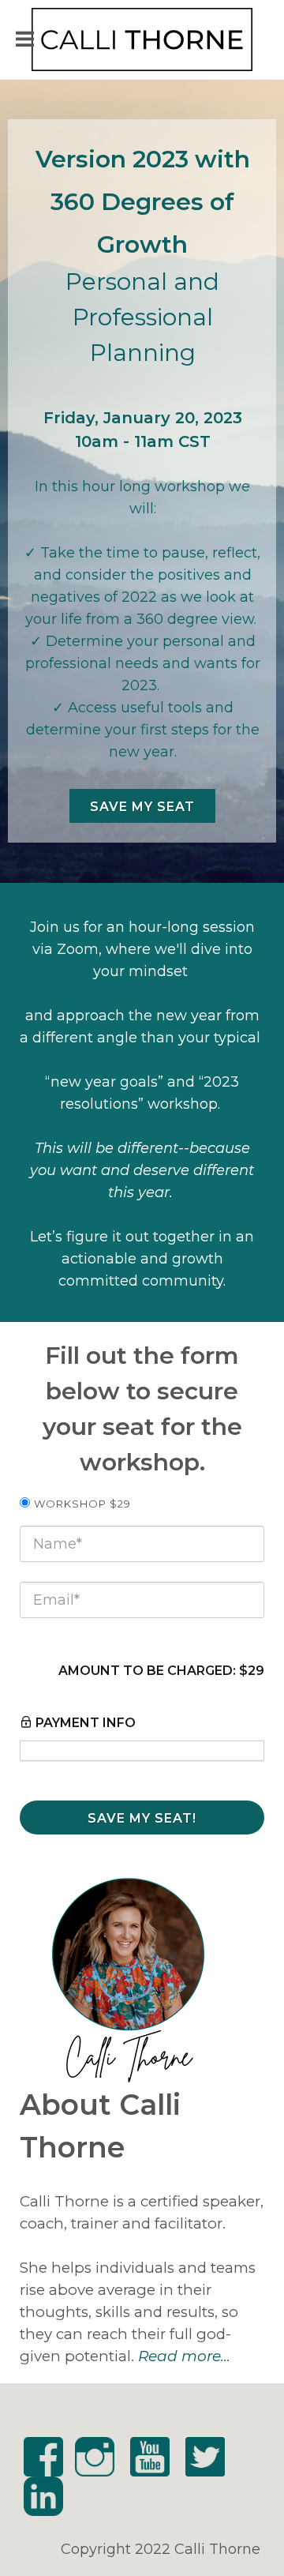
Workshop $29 (82, 1504)
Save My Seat (142, 807)
